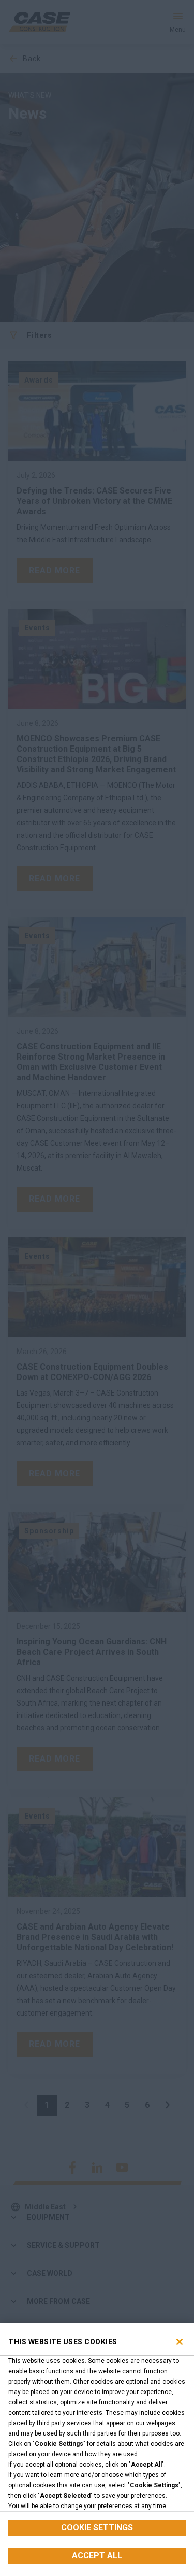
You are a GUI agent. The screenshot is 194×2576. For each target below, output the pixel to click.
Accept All (97, 2556)
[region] (97, 2450)
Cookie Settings (97, 2528)
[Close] (180, 2342)
